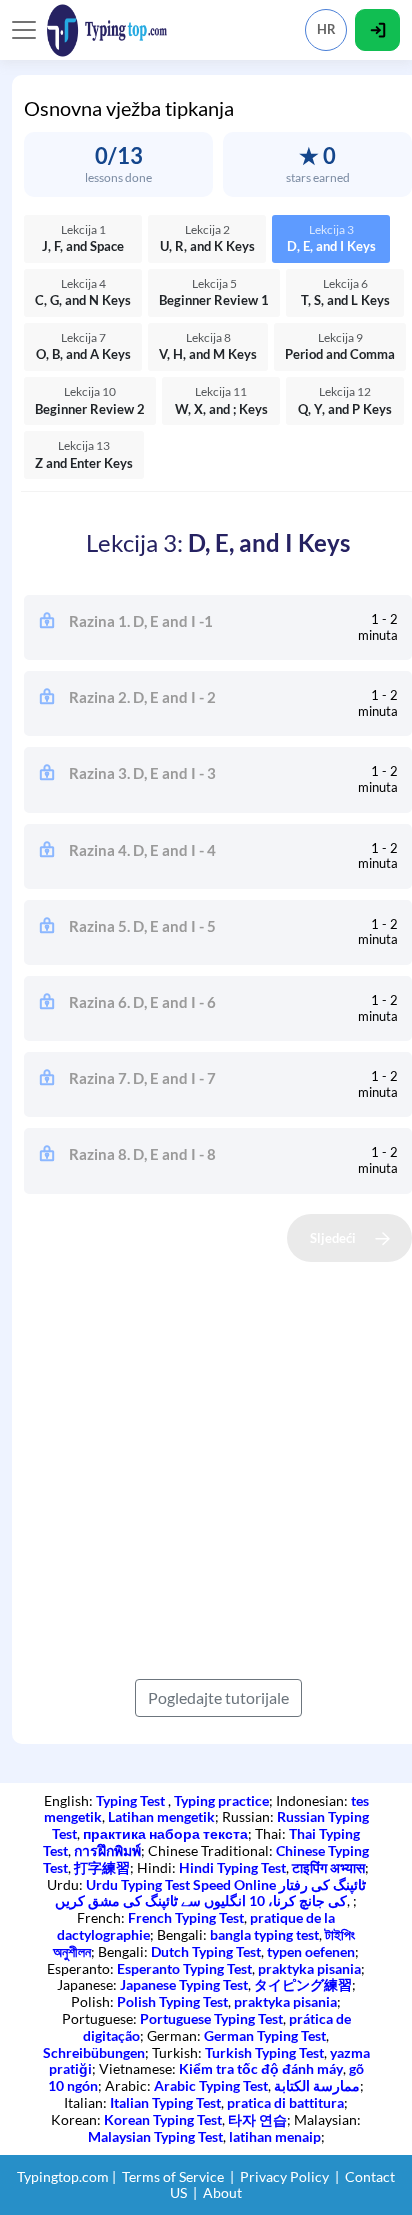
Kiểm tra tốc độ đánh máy (261, 2068)
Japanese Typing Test (184, 1984)
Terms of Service (173, 2176)
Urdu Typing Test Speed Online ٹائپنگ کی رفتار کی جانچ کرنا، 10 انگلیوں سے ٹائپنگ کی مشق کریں (210, 1893)
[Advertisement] (206, 1468)
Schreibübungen (94, 2052)
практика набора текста (165, 1833)
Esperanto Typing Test (184, 1968)
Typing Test (132, 1800)
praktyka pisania (309, 1968)
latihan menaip (275, 2136)
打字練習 (102, 1867)
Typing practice (221, 1800)
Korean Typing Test (163, 2119)
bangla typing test (264, 1934)
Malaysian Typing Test (155, 2136)
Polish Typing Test (172, 2001)
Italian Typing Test (165, 2102)
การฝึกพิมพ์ (107, 1850)
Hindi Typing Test (232, 1867)
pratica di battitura (285, 2102)
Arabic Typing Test (211, 2085)
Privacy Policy (284, 2176)
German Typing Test (265, 2035)
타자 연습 (257, 2119)
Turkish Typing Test (264, 2052)
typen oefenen (311, 1951)
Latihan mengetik (161, 1816)
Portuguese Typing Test (211, 2018)
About (222, 2192)
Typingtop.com (63, 2176)
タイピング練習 (303, 1984)
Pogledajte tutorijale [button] (218, 1697)
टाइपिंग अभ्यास (328, 1867)
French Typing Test (186, 1917)
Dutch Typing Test (206, 1951)
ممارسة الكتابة (317, 2085)
